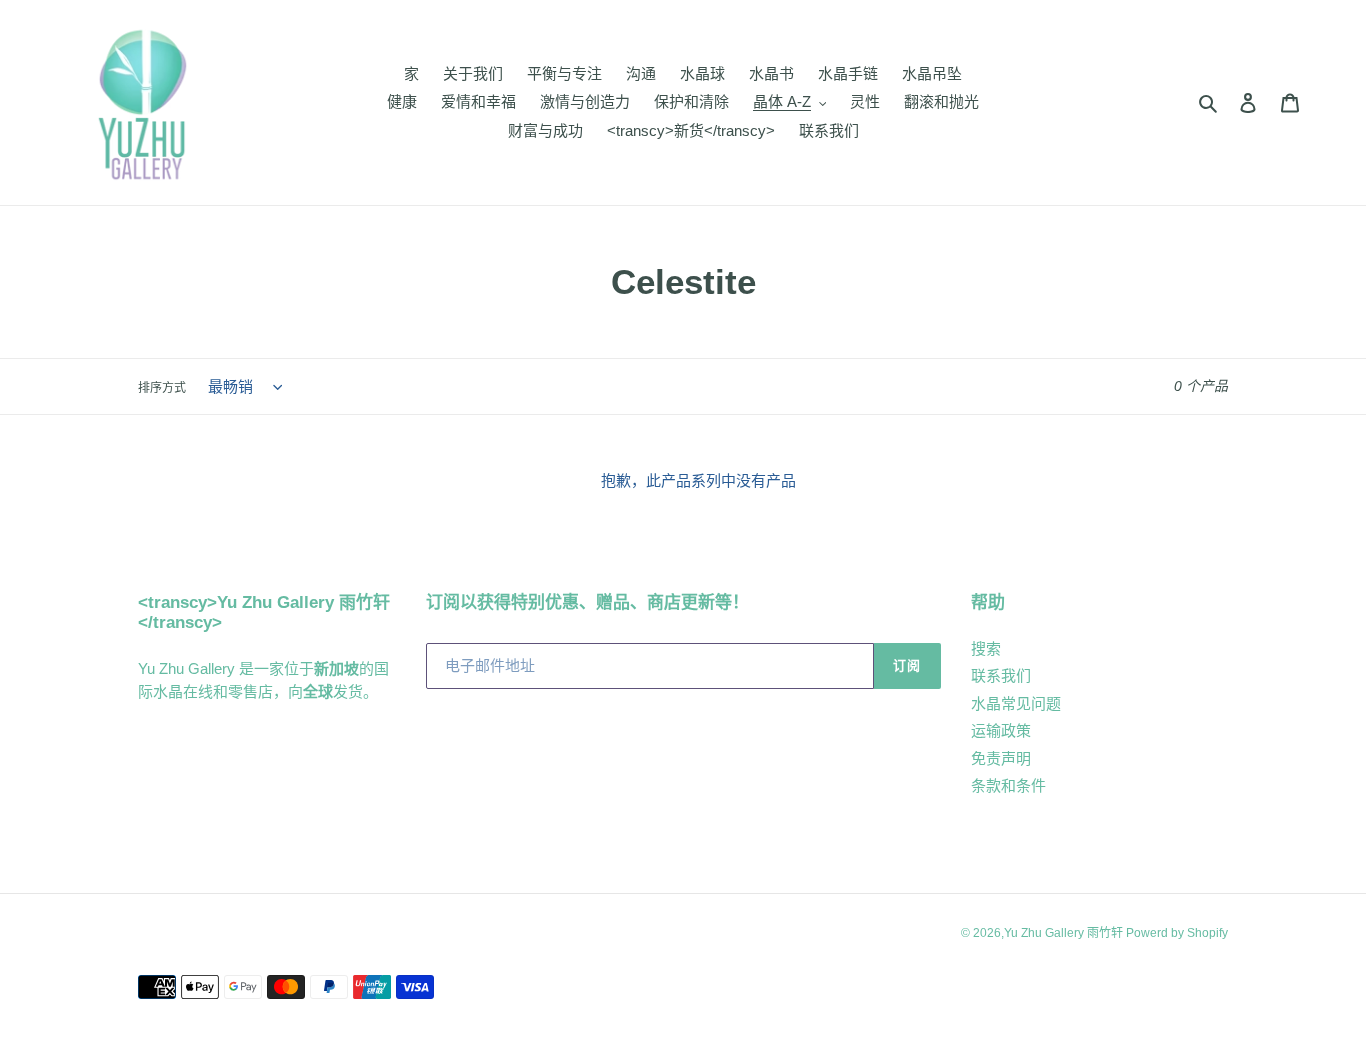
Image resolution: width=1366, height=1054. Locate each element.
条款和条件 (1008, 785)
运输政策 (1001, 730)
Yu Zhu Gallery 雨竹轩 (1065, 933)
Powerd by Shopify (1177, 933)
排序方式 (162, 388)
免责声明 (1001, 758)
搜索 (986, 648)
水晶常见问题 (1016, 703)
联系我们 (1001, 675)
